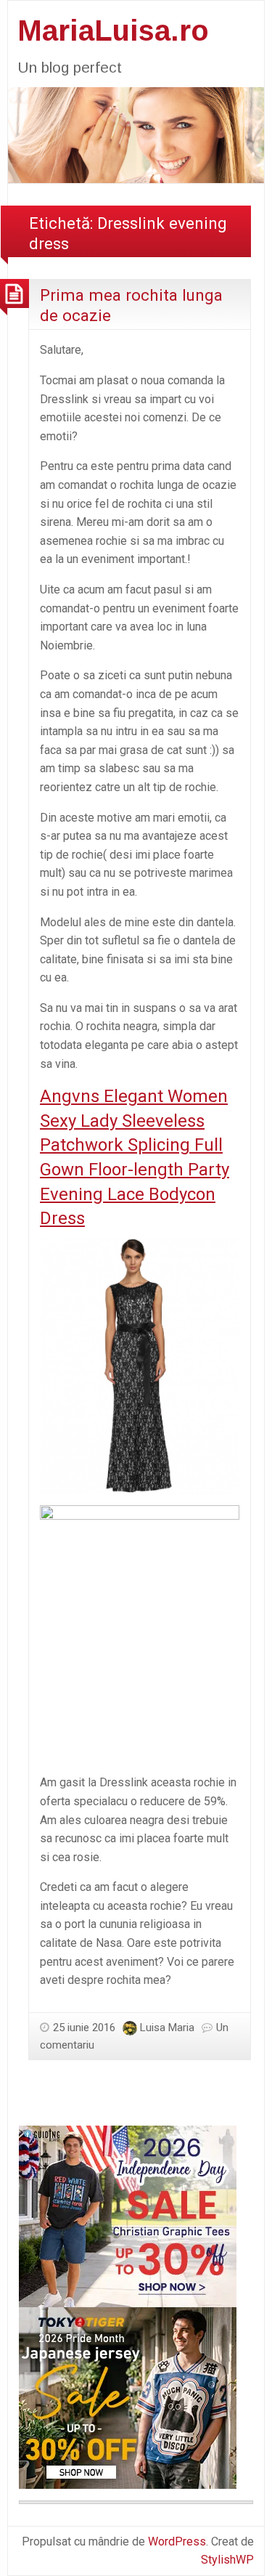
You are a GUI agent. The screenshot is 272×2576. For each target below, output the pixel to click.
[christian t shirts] (128, 2215)
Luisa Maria (167, 2028)
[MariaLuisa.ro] (136, 134)
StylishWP (227, 2560)
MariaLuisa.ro (113, 31)
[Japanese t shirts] (128, 2397)
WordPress (177, 2541)
